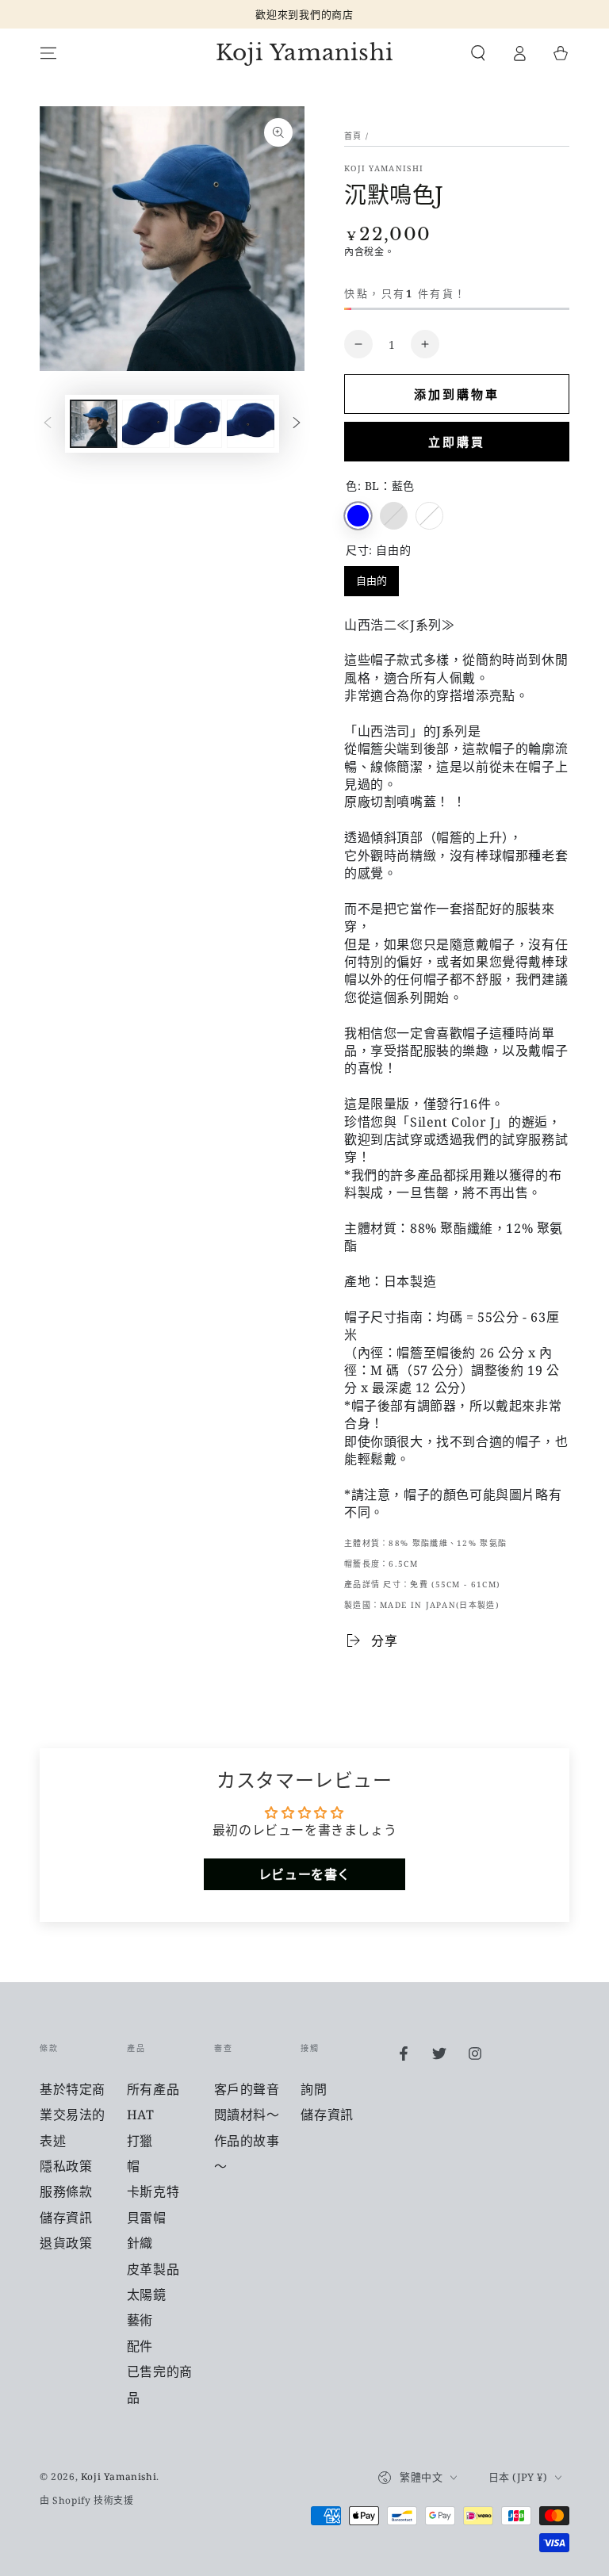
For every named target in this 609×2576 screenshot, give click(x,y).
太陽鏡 (147, 2295)
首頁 (353, 136)
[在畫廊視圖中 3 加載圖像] (198, 424)
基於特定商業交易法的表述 (73, 2115)
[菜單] (48, 53)
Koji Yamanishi (384, 168)
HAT (141, 2115)
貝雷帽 (147, 2218)
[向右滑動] (297, 424)
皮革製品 (153, 2269)
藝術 (140, 2320)
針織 (140, 2243)
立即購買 (457, 442)
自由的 (372, 577)
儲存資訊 (66, 2218)
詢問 (314, 2089)
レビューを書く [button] (304, 1874)
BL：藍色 (358, 516)
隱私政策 (66, 2166)
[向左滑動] (48, 424)
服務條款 (66, 2191)
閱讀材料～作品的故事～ (247, 2140)
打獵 (140, 2141)
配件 (140, 2346)
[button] (478, 53)
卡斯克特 (153, 2191)
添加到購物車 (457, 394)
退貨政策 (66, 2243)
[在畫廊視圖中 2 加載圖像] (146, 424)
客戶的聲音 (247, 2089)
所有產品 (153, 2089)
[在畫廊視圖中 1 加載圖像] (94, 424)
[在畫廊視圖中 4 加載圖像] (251, 424)
